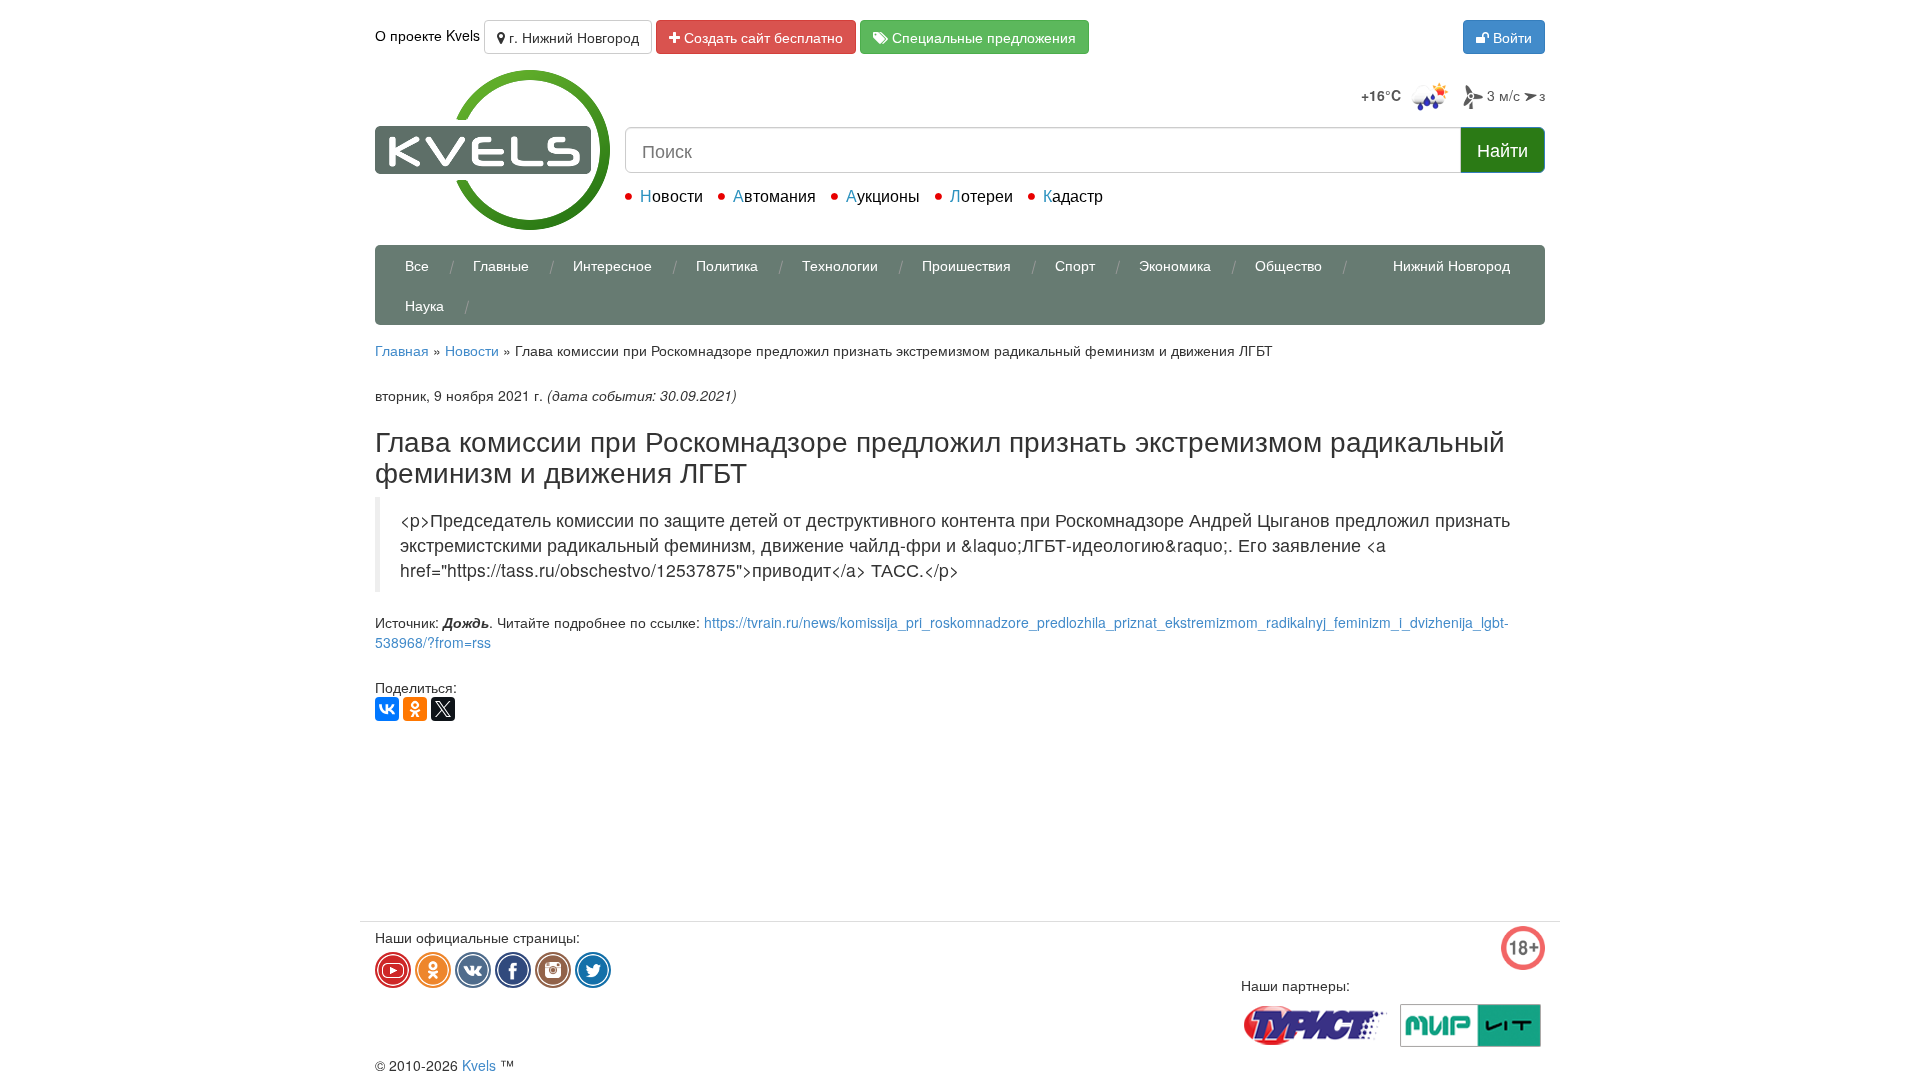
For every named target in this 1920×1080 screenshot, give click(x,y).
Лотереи (981, 195)
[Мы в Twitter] (593, 970)
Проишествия (966, 265)
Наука (424, 305)
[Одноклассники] (415, 709)
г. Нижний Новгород (572, 37)
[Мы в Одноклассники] (433, 970)
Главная (402, 350)
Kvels (479, 1065)
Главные (501, 265)
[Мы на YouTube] (393, 970)
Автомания (774, 195)
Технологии (840, 265)
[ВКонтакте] (387, 709)
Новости (671, 195)
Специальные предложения (982, 37)
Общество (1288, 265)
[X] (443, 709)
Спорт (1075, 265)
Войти (1510, 37)
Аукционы (883, 195)
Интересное (612, 265)
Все (417, 265)
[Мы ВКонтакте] (473, 970)
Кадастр (1073, 195)
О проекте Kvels (427, 35)
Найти (1502, 149)
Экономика (1175, 265)
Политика (727, 265)
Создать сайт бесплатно (761, 37)
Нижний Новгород (1451, 265)
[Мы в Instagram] (553, 970)
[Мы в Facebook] (513, 970)
